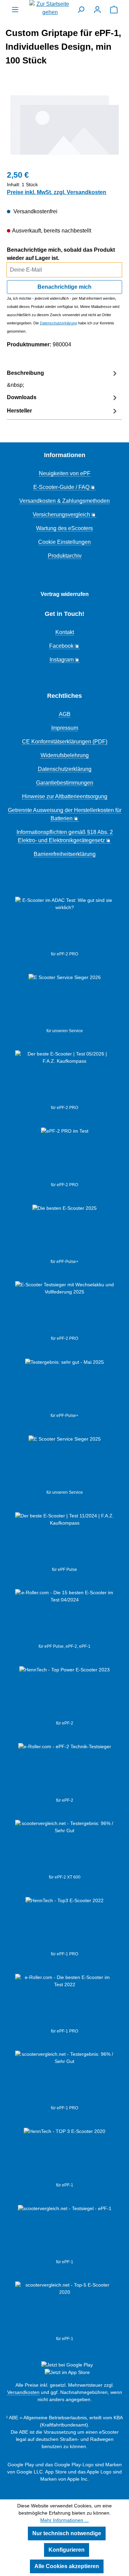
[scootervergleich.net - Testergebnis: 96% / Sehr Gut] (64, 2078)
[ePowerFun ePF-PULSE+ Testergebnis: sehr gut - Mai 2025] (64, 1385)
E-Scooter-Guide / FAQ (61, 487)
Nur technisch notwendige (67, 2533)
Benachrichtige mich (64, 287)
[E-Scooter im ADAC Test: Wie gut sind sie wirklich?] (64, 924)
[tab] (63, 379)
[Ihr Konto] (97, 10)
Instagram (62, 660)
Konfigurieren (67, 2550)
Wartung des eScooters (64, 528)
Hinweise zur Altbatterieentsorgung (65, 796)
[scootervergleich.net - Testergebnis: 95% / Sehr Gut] (64, 1847)
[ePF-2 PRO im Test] (65, 1155)
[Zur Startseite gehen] (50, 8)
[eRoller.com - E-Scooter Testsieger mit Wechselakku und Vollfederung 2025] (64, 1308)
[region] (64, 125)
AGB (65, 714)
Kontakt (65, 632)
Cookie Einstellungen (64, 542)
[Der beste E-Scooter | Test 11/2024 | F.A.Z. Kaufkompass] (64, 1539)
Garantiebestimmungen (65, 783)
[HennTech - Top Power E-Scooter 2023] (64, 1693)
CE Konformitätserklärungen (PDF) (65, 742)
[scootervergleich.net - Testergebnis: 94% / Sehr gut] (65, 2232)
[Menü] (15, 10)
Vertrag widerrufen (65, 594)
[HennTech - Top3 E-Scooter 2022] (64, 1924)
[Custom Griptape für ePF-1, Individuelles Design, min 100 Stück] (64, 125)
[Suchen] (81, 10)
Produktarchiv (65, 556)
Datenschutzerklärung (58, 323)
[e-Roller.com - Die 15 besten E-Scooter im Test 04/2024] (64, 1616)
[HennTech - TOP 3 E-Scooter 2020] (64, 2155)
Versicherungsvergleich (61, 515)
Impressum (65, 728)
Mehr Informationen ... (64, 2520)
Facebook (61, 646)
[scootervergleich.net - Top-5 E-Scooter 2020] (64, 2309)
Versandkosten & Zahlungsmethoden (64, 501)
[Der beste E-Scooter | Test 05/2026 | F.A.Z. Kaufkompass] (64, 1077)
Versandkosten (23, 2392)
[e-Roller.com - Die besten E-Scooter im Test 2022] (64, 2001)
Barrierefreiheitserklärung (65, 854)
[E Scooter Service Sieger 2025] (65, 1462)
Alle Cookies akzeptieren (67, 2566)
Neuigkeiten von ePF (65, 473)
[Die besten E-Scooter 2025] (64, 1231)
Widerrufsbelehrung (65, 755)
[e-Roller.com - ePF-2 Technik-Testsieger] (65, 1770)
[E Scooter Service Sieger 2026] (65, 1001)
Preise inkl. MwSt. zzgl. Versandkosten (57, 192)
